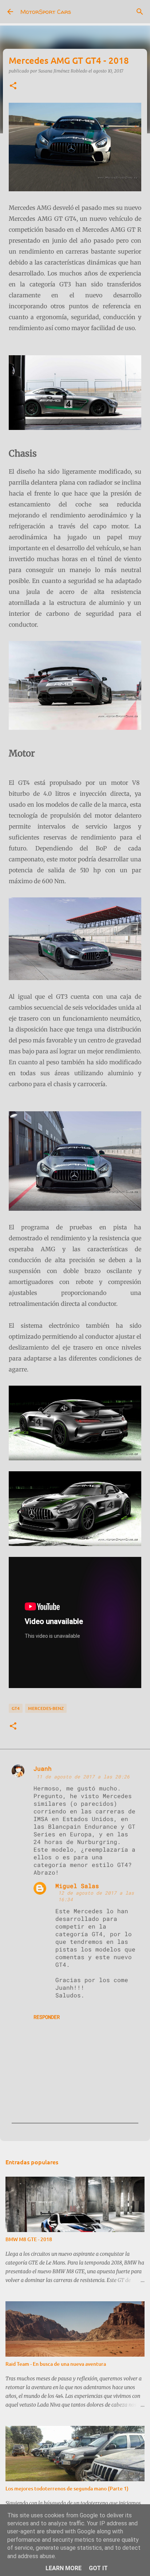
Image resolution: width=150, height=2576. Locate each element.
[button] (13, 86)
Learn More (64, 2568)
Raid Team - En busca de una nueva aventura (56, 2364)
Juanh (43, 1768)
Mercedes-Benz (46, 1708)
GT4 (16, 1708)
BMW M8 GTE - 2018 (29, 2239)
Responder (47, 2017)
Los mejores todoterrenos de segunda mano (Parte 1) (67, 2488)
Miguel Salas (77, 1886)
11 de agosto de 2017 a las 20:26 (83, 1777)
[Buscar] (140, 12)
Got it (98, 2568)
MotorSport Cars (46, 12)
